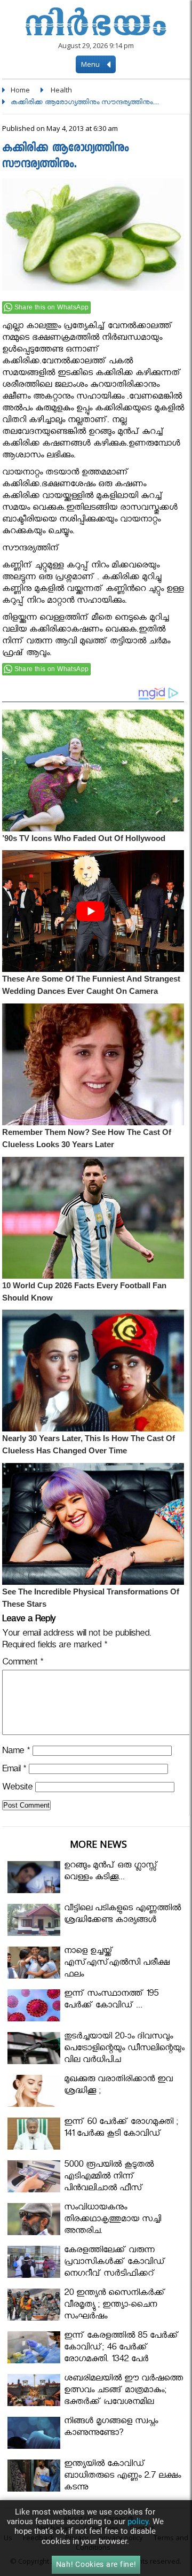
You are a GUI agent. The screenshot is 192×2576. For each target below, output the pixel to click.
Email (14, 1770)
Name (16, 1752)
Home (20, 90)
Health (61, 90)
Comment (23, 1664)
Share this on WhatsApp (52, 307)
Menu (91, 64)
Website (17, 1789)
